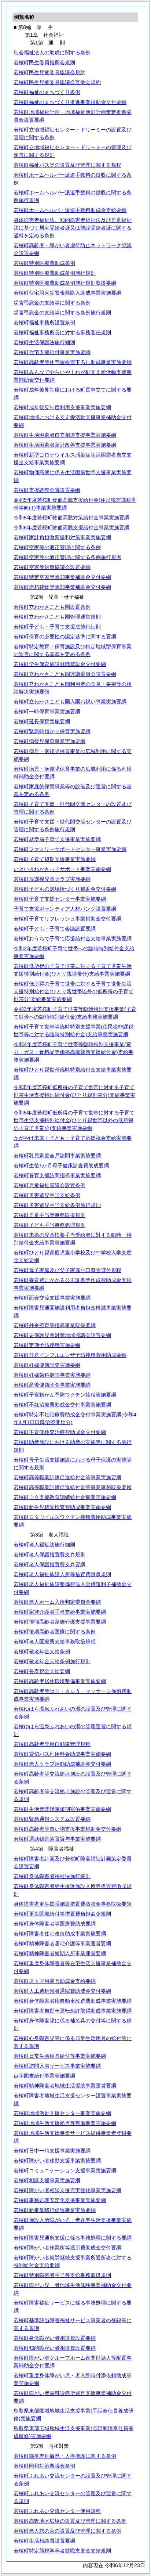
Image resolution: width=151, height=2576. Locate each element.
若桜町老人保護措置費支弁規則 (49, 1554)
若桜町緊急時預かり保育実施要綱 (52, 731)
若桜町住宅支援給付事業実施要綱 (52, 352)
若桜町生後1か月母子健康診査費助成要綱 (61, 1165)
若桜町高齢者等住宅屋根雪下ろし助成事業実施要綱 (73, 362)
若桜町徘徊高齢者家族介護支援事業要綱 (60, 1622)
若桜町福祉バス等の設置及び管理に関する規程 (67, 165)
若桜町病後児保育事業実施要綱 (49, 741)
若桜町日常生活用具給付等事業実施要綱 (60, 2056)
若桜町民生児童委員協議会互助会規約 (57, 82)
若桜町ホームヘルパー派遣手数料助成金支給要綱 (70, 210)
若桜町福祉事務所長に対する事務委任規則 (62, 332)
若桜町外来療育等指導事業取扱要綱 (55, 1325)
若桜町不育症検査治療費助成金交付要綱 (60, 1432)
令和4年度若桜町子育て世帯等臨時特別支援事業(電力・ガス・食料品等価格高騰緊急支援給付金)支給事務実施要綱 (73, 1052)
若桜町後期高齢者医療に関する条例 (55, 1632)
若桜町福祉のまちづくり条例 (47, 92)
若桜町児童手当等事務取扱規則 (49, 1215)
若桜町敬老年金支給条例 (42, 1651)
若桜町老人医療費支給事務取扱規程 (55, 1642)
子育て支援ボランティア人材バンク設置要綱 (65, 909)
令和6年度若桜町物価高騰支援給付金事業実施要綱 (71, 527)
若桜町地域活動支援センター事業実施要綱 (62, 2113)
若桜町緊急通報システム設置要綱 (52, 1819)
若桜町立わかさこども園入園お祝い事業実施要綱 (70, 702)
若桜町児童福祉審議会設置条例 (49, 1185)
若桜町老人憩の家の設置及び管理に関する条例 (67, 2531)
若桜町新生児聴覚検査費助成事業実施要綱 (62, 1507)
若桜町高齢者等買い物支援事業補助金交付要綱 (67, 1829)
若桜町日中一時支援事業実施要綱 (52, 2151)
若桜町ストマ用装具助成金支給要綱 (55, 1981)
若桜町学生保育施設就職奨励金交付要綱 (60, 664)
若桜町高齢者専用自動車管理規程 (52, 1744)
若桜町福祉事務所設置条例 (44, 323)
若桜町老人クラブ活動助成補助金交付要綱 (62, 1764)
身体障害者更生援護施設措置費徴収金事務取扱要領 (73, 1904)
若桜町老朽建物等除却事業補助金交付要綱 (62, 587)
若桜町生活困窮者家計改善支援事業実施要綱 (65, 445)
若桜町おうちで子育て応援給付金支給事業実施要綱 (73, 938)
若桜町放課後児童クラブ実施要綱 (52, 879)
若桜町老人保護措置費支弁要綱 (49, 1564)
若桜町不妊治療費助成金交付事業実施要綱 (62, 1405)
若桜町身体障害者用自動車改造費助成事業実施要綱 (73, 2001)
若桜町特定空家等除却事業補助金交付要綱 (62, 577)
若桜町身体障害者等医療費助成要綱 (55, 1924)
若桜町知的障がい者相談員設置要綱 (55, 2348)
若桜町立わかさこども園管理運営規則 (57, 617)
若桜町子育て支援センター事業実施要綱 (60, 899)
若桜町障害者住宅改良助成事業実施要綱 (60, 1934)
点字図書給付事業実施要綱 (44, 2076)
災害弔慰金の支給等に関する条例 (52, 303)
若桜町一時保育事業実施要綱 (47, 711)
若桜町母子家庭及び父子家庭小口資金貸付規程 (67, 1270)
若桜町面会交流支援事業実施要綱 (52, 1298)
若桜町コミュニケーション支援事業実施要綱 (65, 2170)
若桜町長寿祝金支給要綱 (42, 1671)
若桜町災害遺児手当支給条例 (47, 1195)
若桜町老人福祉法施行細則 (44, 1545)
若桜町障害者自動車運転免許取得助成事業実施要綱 (73, 2011)
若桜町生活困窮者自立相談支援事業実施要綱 (65, 435)
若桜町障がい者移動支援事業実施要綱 (57, 2161)
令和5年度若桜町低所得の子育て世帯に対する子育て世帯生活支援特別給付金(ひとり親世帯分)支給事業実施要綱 (74, 1095)
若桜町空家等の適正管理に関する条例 (57, 547)
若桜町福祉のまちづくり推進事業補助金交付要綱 (70, 102)
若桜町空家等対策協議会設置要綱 (52, 567)
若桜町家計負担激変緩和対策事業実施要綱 (62, 537)
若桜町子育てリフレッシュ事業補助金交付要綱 (67, 919)
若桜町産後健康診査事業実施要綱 (52, 1385)
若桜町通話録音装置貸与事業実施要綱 (57, 1839)
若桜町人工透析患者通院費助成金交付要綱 (62, 1991)
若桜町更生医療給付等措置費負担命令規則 (62, 1914)
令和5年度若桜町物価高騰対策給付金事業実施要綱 (71, 518)
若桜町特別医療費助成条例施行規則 (55, 273)
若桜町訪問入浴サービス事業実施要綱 (57, 2066)
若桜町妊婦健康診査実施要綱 (47, 1365)
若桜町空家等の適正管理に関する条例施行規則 (67, 557)
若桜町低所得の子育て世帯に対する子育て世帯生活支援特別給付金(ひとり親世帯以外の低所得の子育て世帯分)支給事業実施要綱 (73, 991)
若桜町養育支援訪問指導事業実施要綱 (57, 1175)
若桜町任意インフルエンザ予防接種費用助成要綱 (70, 1355)
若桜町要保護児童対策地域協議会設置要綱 (62, 1335)
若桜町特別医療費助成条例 (44, 263)
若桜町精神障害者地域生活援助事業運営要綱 (65, 2086)
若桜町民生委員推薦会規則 (44, 62)
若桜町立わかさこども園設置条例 (52, 607)
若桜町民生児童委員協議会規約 (49, 72)
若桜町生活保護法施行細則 (44, 342)
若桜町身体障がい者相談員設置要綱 (55, 2338)
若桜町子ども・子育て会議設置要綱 (55, 929)
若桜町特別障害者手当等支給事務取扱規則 (62, 2275)
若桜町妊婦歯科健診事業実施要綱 (52, 1375)
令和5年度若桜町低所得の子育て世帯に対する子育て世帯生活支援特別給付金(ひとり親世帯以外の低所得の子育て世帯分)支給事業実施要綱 (74, 1120)
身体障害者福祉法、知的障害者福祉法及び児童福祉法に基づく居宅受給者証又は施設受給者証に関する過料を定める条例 (73, 228)
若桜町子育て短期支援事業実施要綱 (55, 859)
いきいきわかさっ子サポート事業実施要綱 (62, 869)
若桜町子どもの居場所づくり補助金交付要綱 (65, 889)
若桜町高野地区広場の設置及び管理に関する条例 (70, 2521)
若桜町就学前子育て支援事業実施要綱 (57, 839)
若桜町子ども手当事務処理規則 (49, 1225)
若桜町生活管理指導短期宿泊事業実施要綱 (62, 1809)
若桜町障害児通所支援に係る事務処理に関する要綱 (73, 2238)
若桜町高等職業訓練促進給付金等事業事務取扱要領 (73, 1487)
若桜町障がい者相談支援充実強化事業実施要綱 (67, 2190)
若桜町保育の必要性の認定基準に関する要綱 (65, 637)
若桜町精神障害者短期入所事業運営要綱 (60, 1953)
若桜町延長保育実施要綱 (42, 721)
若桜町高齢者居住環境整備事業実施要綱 (60, 1681)
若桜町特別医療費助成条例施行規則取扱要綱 (65, 283)
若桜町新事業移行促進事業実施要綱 (55, 2210)
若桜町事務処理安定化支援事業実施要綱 (60, 2200)
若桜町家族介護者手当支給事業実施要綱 (60, 1612)
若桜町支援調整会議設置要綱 (47, 490)
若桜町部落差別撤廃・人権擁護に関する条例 (65, 2456)
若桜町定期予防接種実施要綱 (47, 1345)
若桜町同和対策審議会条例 (44, 2466)
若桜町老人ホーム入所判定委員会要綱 (57, 1602)
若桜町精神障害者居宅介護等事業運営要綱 (62, 1943)
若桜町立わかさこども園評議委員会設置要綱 (65, 674)
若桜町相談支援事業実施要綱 (47, 2180)
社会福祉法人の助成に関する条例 (52, 53)
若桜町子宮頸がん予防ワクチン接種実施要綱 (65, 1395)
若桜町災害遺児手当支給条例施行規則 (57, 1205)
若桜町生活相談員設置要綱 (44, 2541)
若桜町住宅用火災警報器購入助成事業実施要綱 (67, 293)
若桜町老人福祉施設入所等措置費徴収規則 (62, 1574)
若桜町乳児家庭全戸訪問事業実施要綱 (57, 1156)
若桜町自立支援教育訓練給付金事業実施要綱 (65, 1497)
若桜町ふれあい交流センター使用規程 (57, 2511)
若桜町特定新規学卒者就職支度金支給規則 (62, 2551)
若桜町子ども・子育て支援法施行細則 (57, 627)
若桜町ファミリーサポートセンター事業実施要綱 (70, 849)
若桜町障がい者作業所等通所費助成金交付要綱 (67, 2248)
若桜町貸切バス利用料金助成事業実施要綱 (62, 1754)
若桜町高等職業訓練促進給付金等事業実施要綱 (67, 1477)
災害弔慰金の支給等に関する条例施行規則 (62, 313)
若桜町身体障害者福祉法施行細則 (52, 1876)
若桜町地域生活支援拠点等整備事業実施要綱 (65, 2123)
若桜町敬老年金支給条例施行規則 (52, 1661)
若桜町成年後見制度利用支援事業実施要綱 (62, 407)
